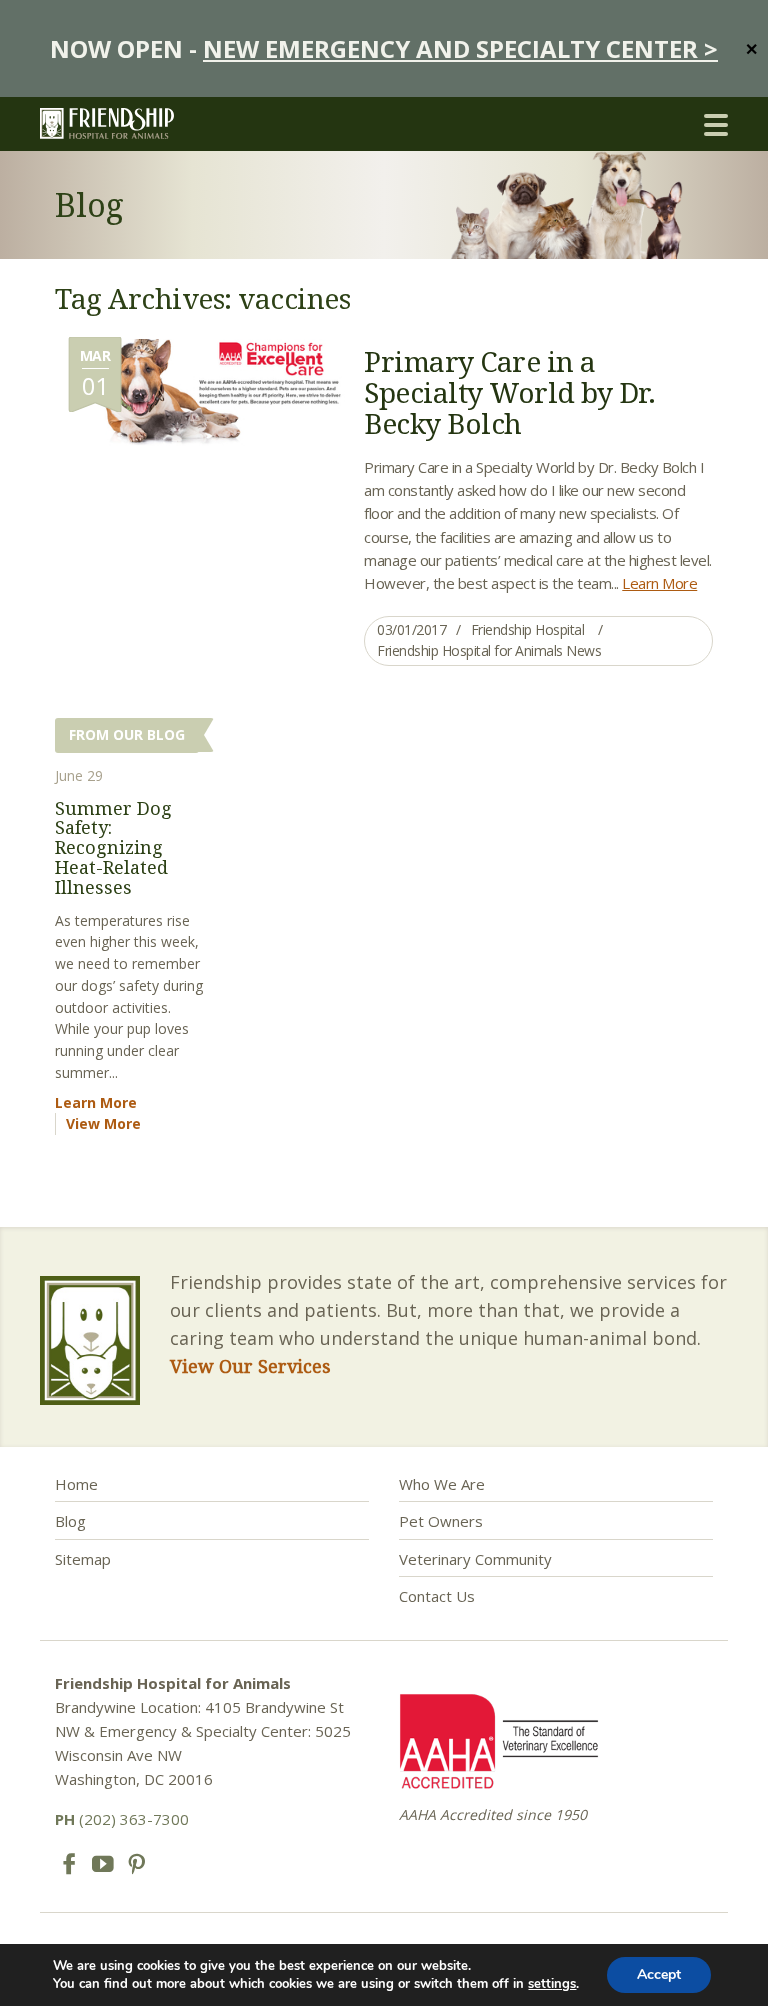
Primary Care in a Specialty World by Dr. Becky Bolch (509, 392)
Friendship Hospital (528, 629)
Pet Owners (441, 1521)
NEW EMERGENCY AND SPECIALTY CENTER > (460, 48)
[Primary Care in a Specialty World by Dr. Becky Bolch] (200, 391)
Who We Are (442, 1484)
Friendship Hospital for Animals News (489, 650)
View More (103, 1123)
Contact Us (437, 1596)
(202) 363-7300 (122, 1819)
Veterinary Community (475, 1559)
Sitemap (83, 1559)
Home (76, 1484)
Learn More (659, 583)
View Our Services (250, 1366)
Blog (70, 1521)
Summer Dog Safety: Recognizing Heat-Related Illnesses (113, 847)
